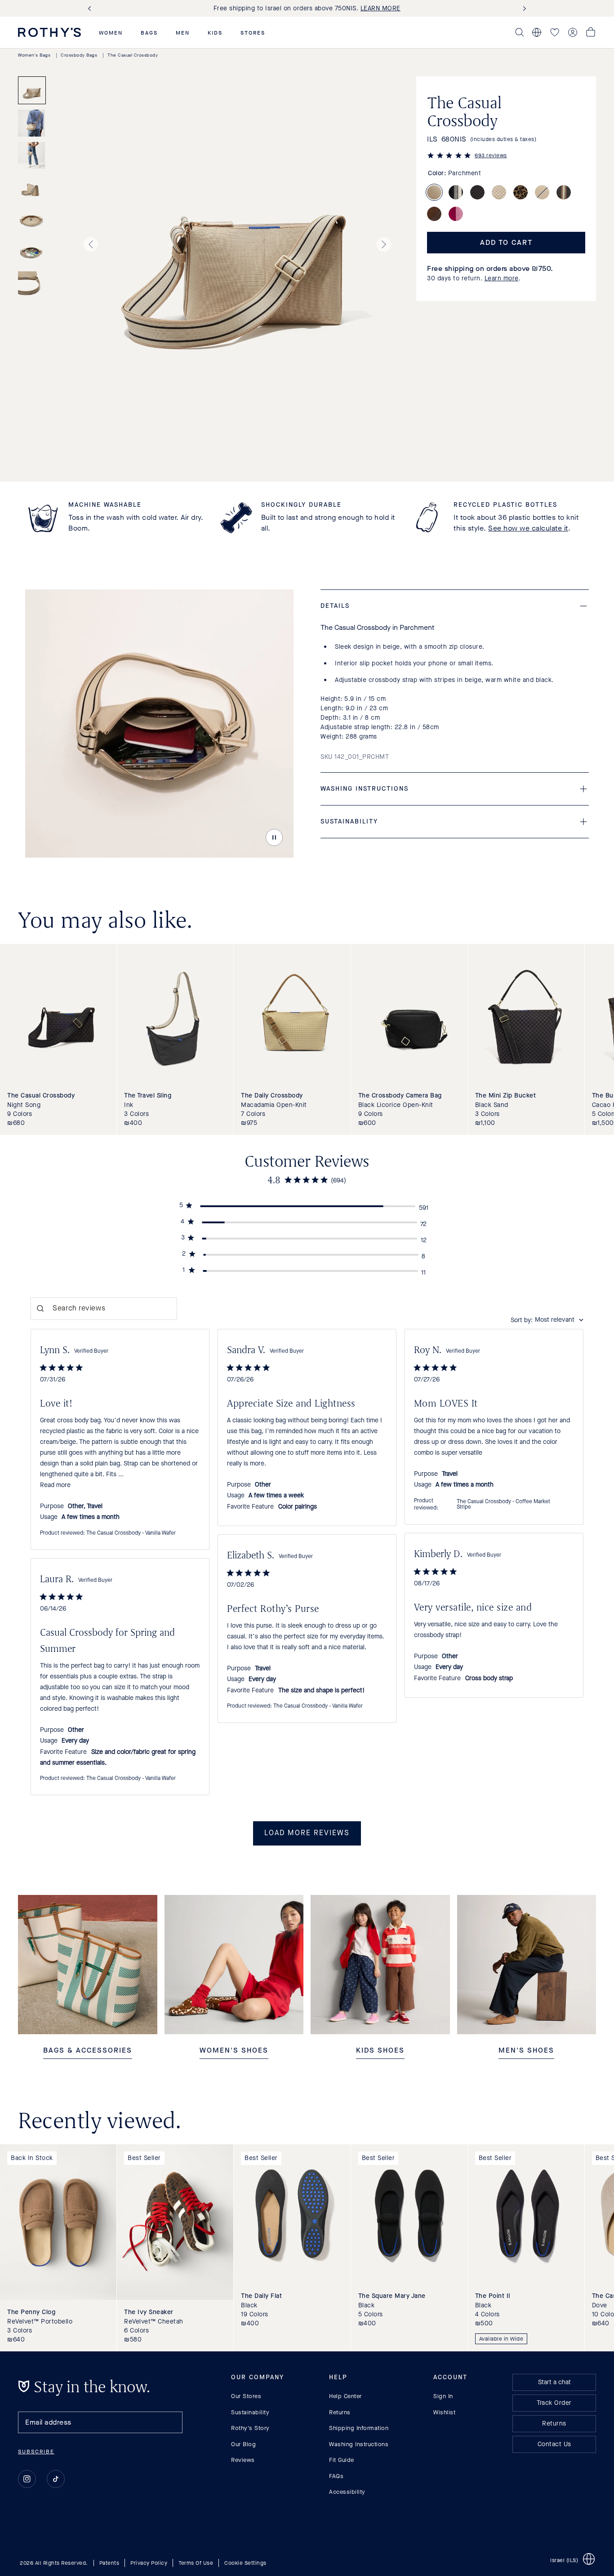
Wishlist (444, 2412)
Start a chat (554, 2382)
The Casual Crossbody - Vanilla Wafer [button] (131, 1533)
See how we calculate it (528, 528)
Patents (109, 2563)
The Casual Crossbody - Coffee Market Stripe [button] (503, 1505)
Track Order (554, 2403)
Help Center (345, 2396)
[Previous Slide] (91, 8)
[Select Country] (537, 32)
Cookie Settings (245, 2563)
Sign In (443, 2396)
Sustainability (250, 2412)
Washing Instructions (359, 2444)
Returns (340, 2412)
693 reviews (491, 155)
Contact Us (554, 2444)
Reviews (243, 2460)
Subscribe (36, 2452)
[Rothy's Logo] (49, 32)
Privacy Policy (149, 2563)
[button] (111, 33)
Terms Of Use (196, 2563)
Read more (55, 1485)
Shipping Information (359, 2428)
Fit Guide (342, 2460)
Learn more (502, 278)
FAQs (336, 2476)
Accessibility (347, 2492)
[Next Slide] (523, 8)
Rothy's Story (250, 2428)
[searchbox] (104, 1309)
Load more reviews (307, 1833)
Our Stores (246, 2396)
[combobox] (547, 1320)
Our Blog (243, 2444)
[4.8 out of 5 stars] (449, 157)
